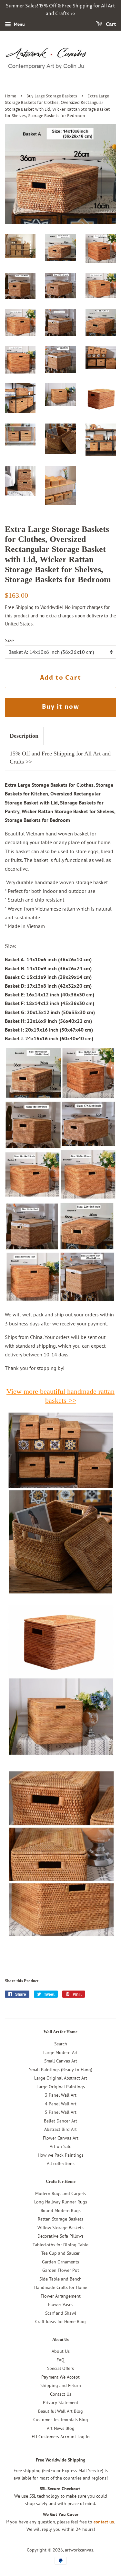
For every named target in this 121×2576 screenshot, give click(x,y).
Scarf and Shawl (61, 2313)
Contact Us (61, 2394)
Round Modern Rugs (61, 2211)
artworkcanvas (79, 2550)
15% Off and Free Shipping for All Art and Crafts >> (60, 758)
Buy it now (61, 707)
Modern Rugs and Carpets (61, 2193)
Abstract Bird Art (60, 2129)
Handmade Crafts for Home (61, 2287)
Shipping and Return (61, 2385)
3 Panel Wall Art (61, 2095)
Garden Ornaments (60, 2262)
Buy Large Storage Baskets (52, 96)
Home (10, 96)
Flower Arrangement (61, 2296)
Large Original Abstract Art (61, 2078)
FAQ (60, 2360)
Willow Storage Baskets (60, 2228)
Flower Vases (61, 2304)
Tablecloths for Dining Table (60, 2245)
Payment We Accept (60, 2377)
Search (61, 2044)
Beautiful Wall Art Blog (60, 2411)
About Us (61, 2351)
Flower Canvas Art (61, 2138)
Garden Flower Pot (61, 2270)
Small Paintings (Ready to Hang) (61, 2070)
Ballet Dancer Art (60, 2121)
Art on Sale (60, 2146)
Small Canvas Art (61, 2061)
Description (24, 736)
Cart (111, 24)
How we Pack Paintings (61, 2155)
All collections (61, 2163)
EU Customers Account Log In (61, 2437)
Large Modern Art (60, 2052)
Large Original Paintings (61, 2087)
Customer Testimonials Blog (61, 2420)
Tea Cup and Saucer (60, 2253)
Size (9, 640)
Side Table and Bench (60, 2279)
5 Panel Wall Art (61, 2112)
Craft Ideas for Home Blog (60, 2321)
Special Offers (60, 2368)
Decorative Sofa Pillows (60, 2236)
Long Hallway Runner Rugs (61, 2202)
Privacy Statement (61, 2402)
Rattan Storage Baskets (60, 2219)
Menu (19, 24)
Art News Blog (61, 2428)
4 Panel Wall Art (61, 2104)
